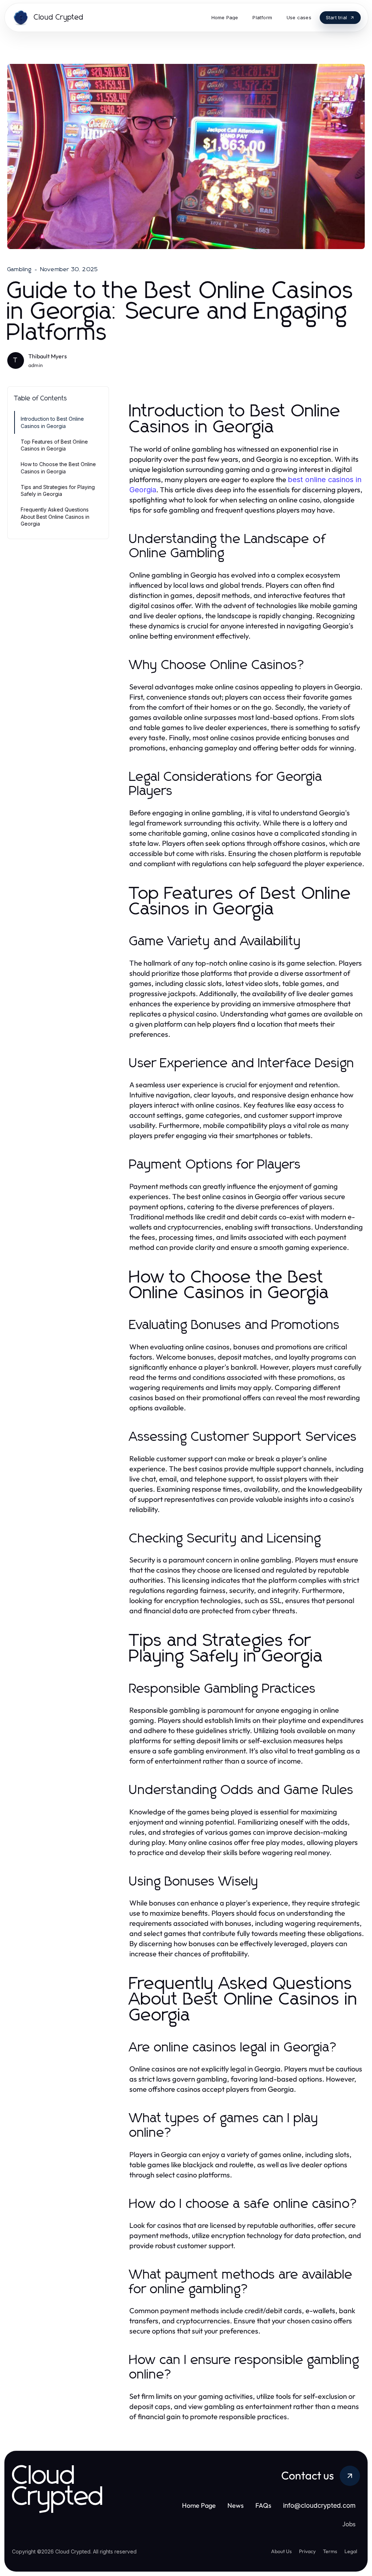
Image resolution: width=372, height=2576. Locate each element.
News (236, 2505)
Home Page (199, 2505)
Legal (351, 2551)
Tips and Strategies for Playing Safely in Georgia (58, 490)
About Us (281, 2551)
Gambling (20, 269)
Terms (330, 2551)
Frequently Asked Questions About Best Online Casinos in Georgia (55, 517)
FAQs (263, 2505)
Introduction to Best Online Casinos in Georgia (52, 422)
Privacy (307, 2551)
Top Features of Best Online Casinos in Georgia (54, 445)
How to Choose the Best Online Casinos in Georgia (58, 468)
